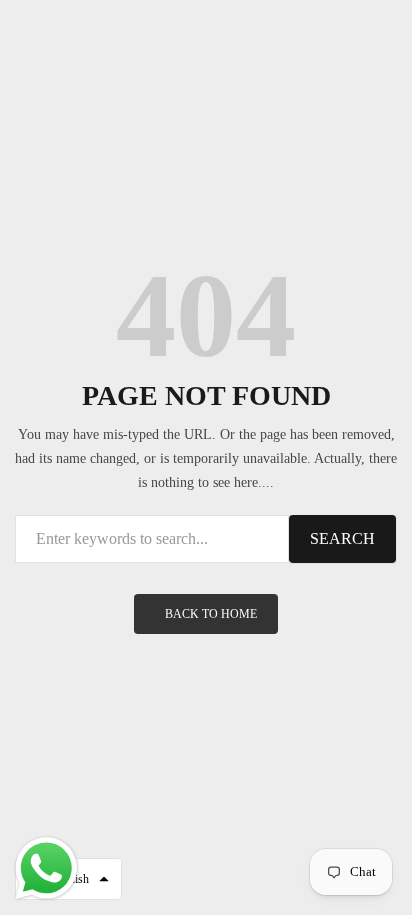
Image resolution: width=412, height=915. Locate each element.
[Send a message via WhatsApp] (46, 868)
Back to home (211, 614)
